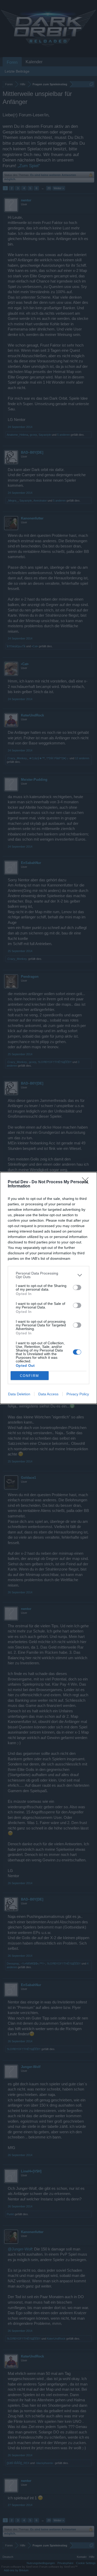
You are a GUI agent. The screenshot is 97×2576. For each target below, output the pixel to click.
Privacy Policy (78, 1394)
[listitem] (48, 1275)
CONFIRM (29, 1376)
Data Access (48, 1394)
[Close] (87, 1182)
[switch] (77, 1287)
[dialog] (48, 1288)
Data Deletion (19, 1394)
